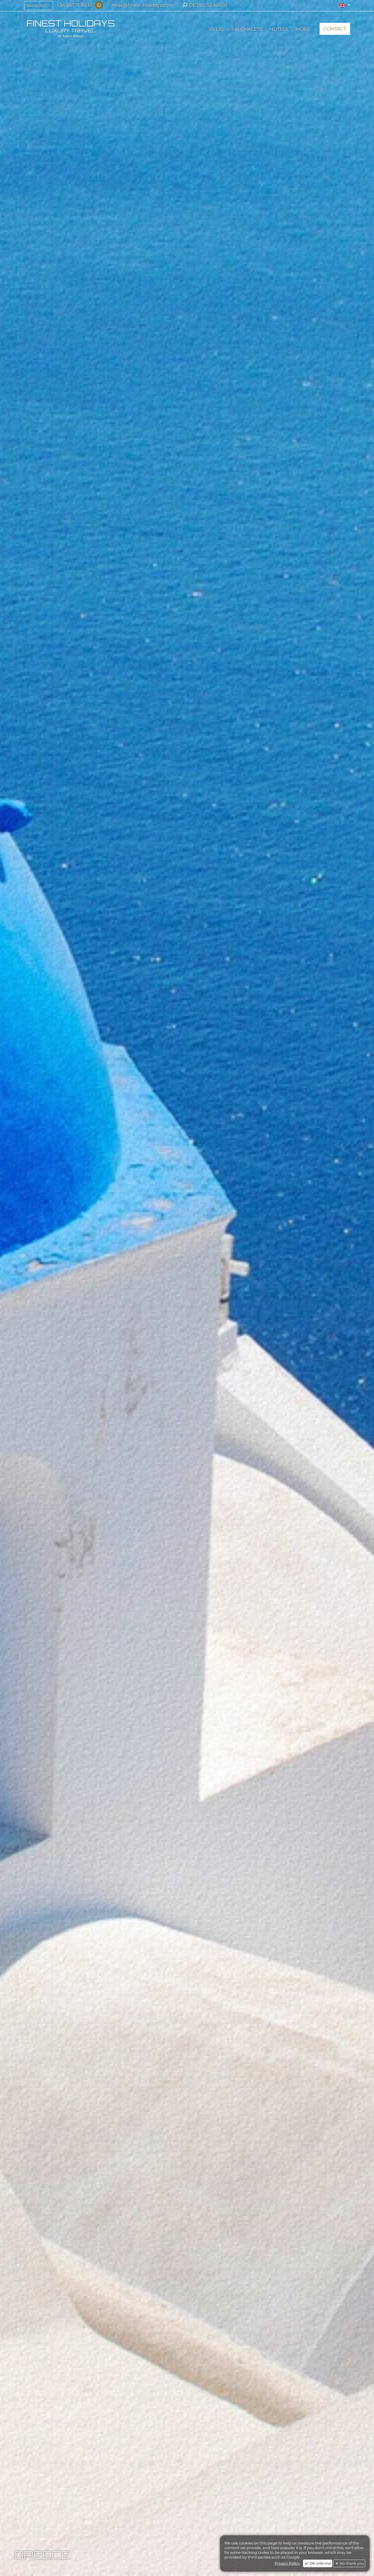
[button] (345, 5)
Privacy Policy (287, 2563)
